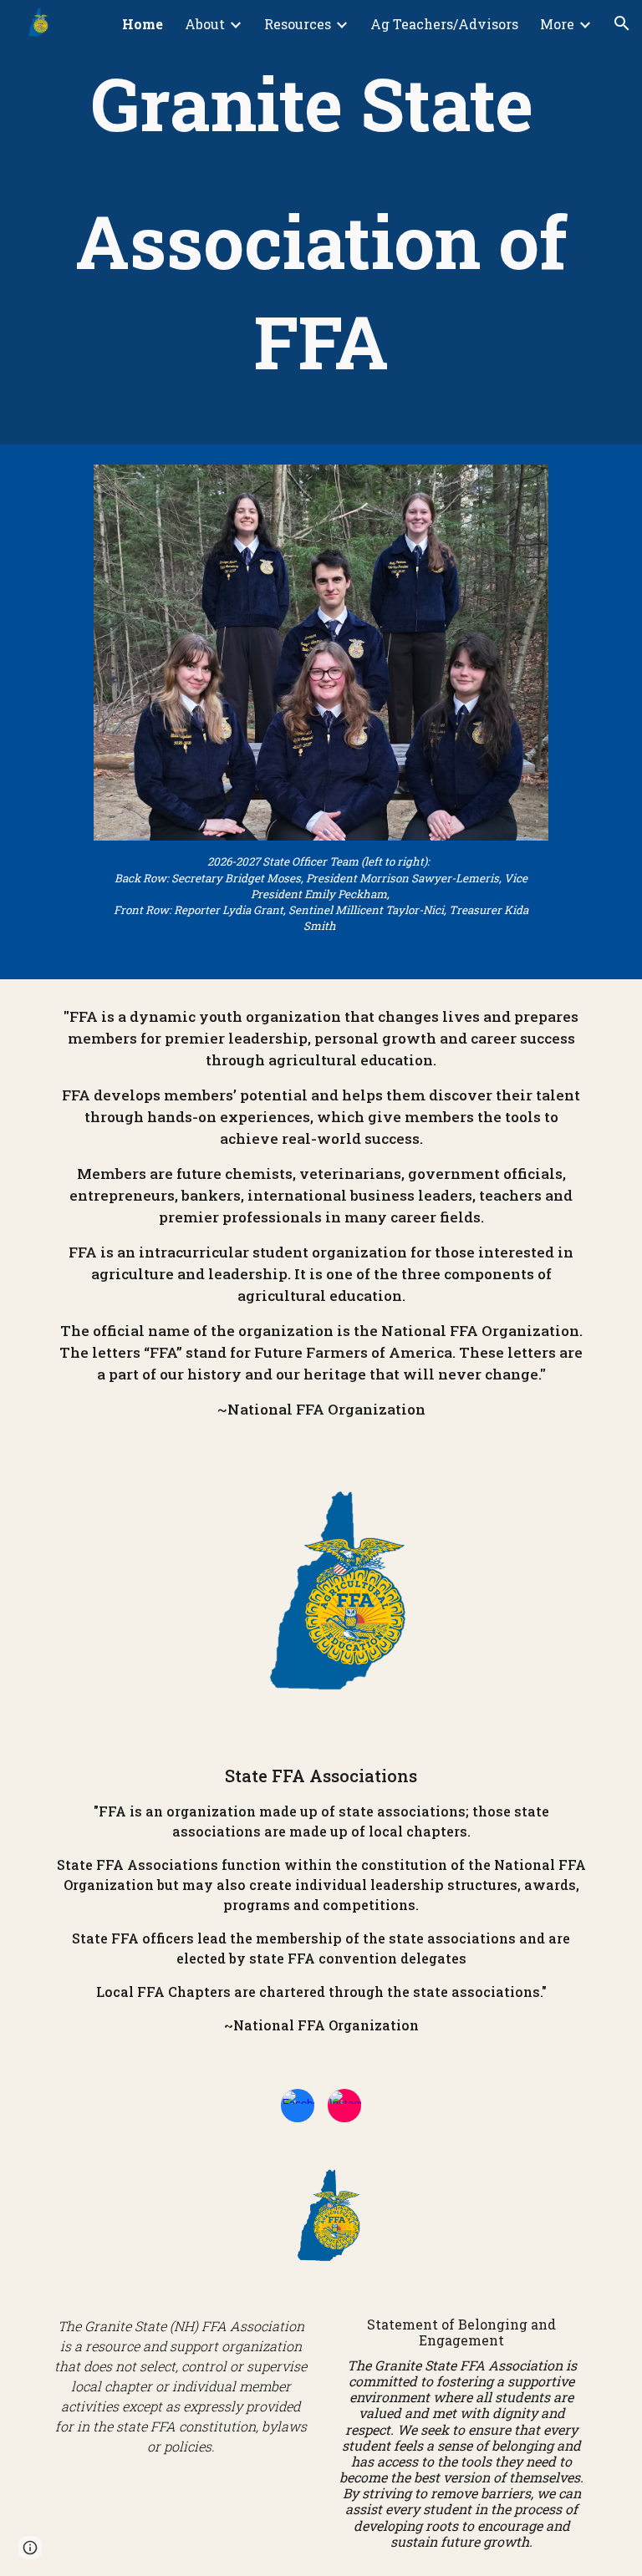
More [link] (557, 24)
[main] (321, 222)
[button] (622, 23)
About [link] (205, 24)
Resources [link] (298, 24)
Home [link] (143, 24)
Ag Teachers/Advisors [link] (444, 24)
